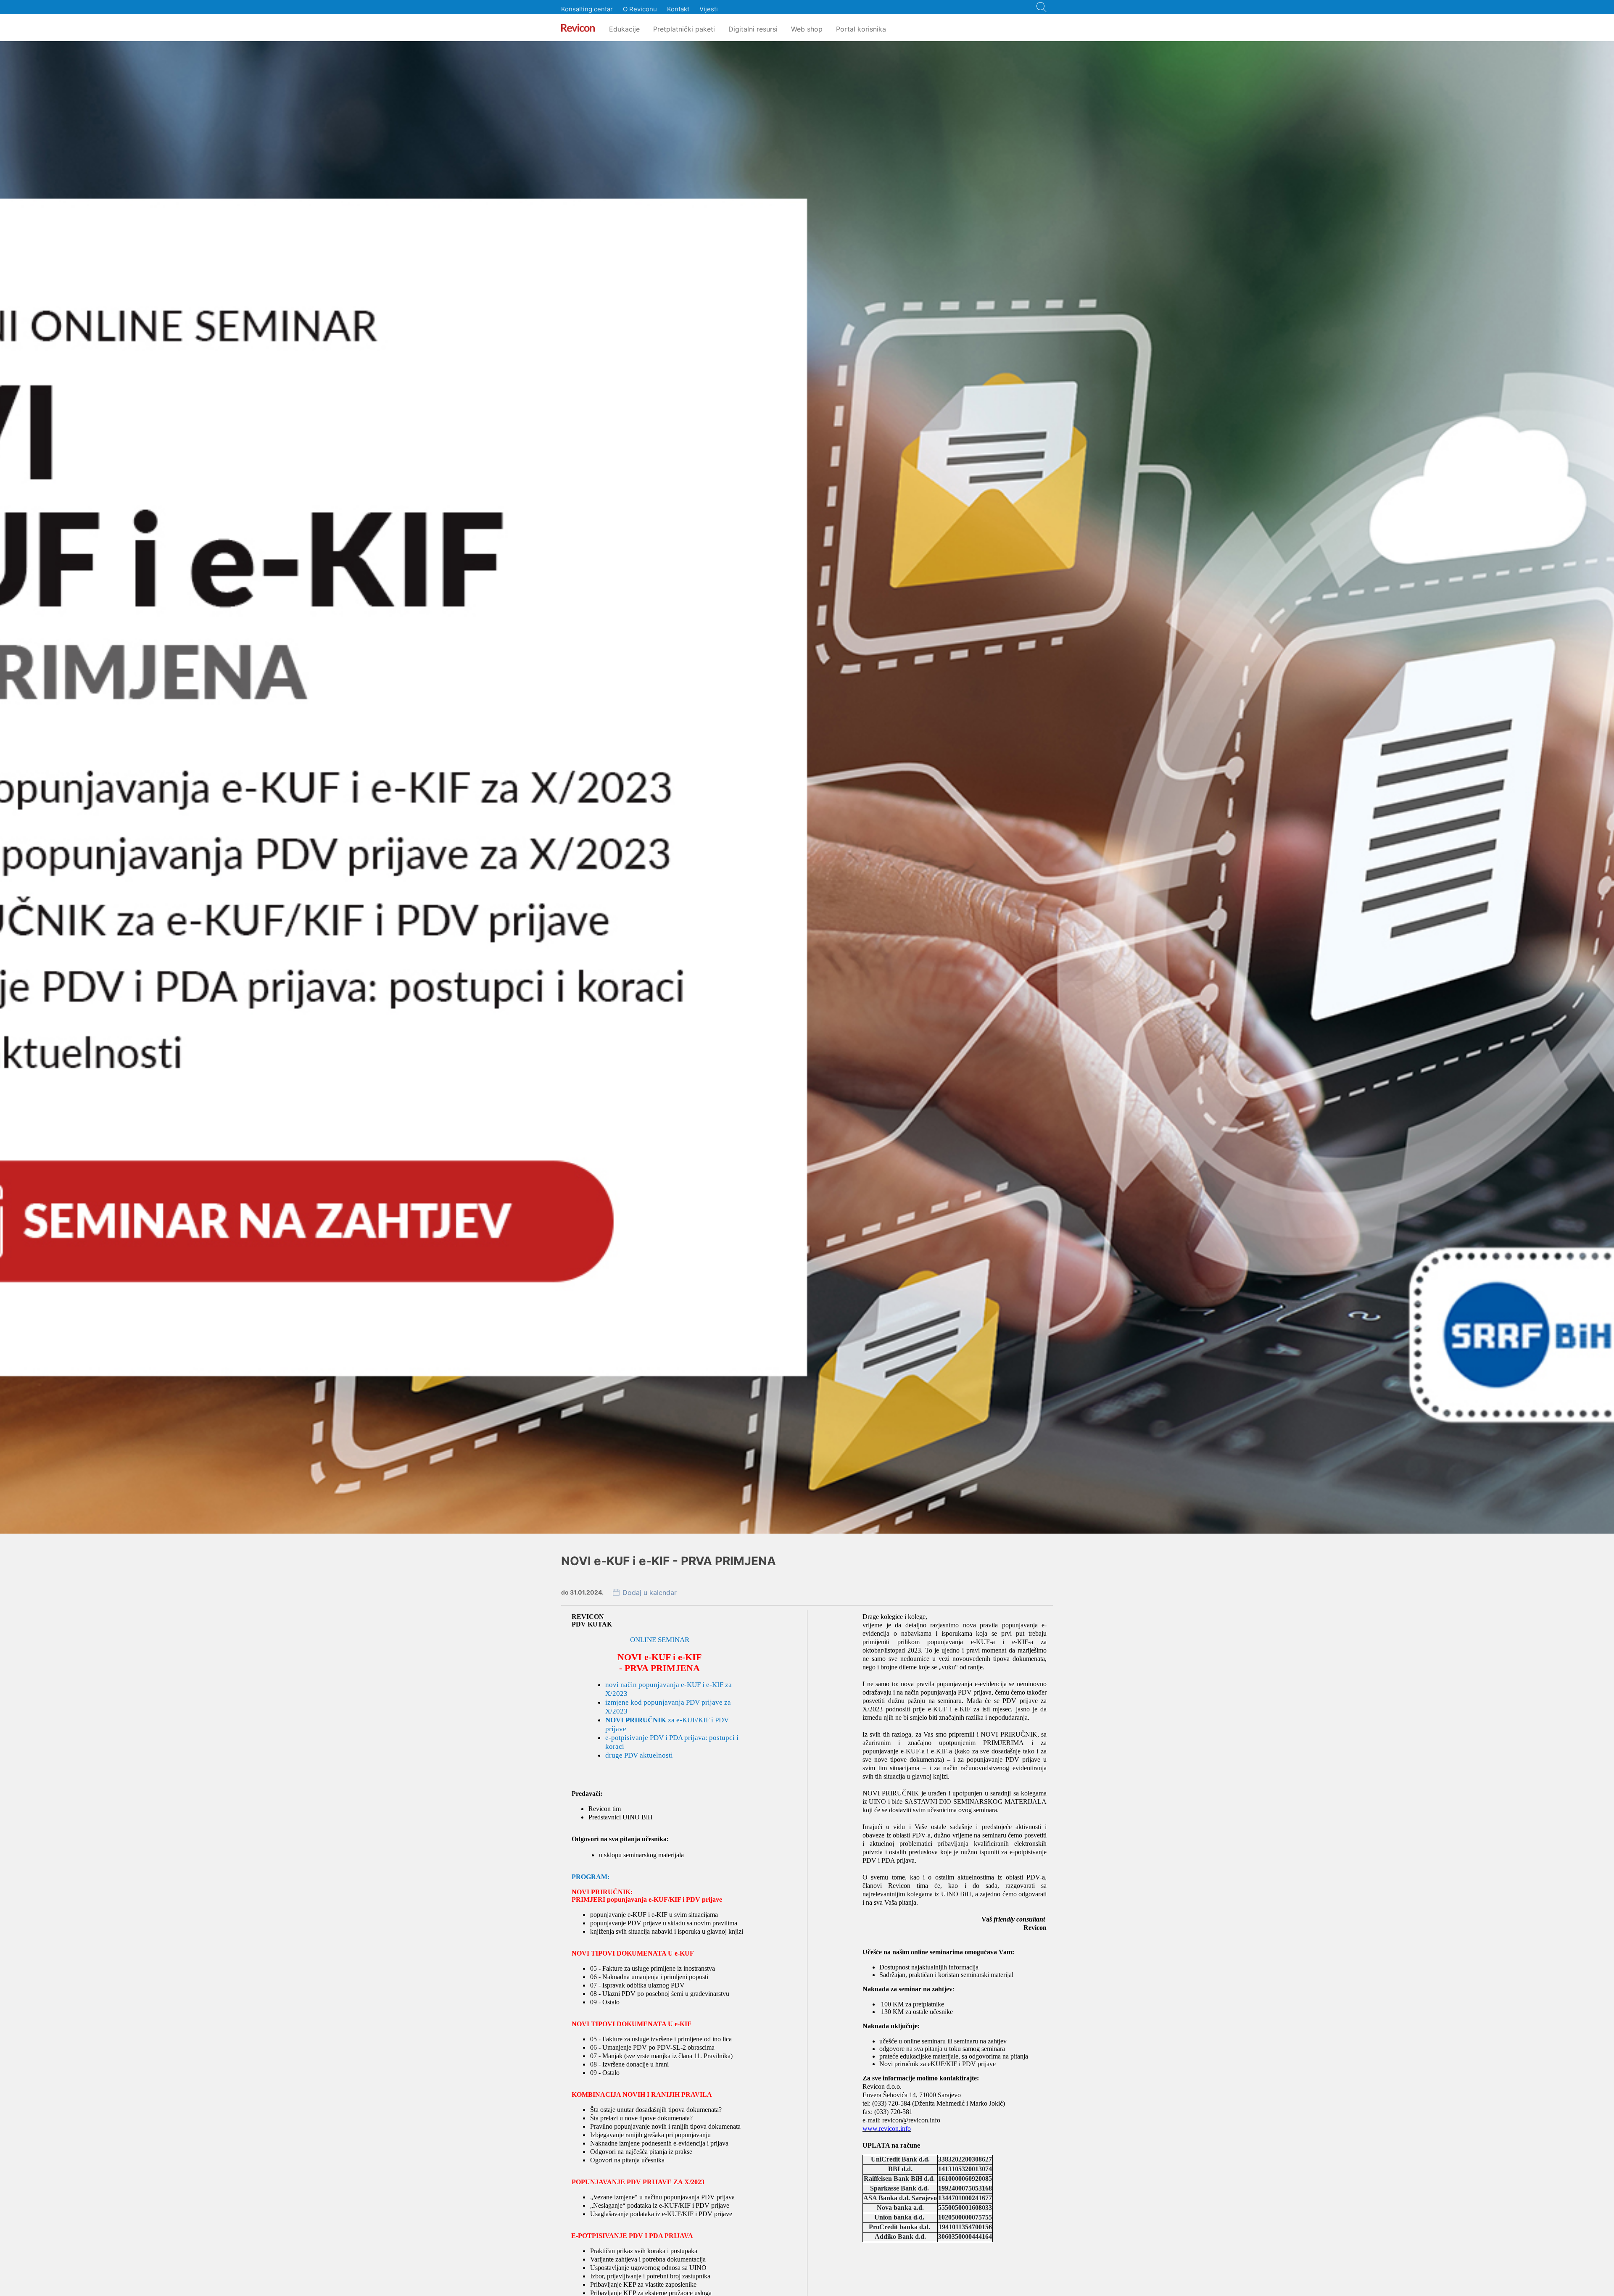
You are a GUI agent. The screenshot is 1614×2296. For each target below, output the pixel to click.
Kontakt (678, 9)
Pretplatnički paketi (684, 29)
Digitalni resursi (753, 29)
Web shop (807, 29)
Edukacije (624, 29)
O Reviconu (640, 9)
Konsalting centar (587, 9)
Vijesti (709, 9)
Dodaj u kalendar (650, 1592)
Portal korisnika (861, 29)
